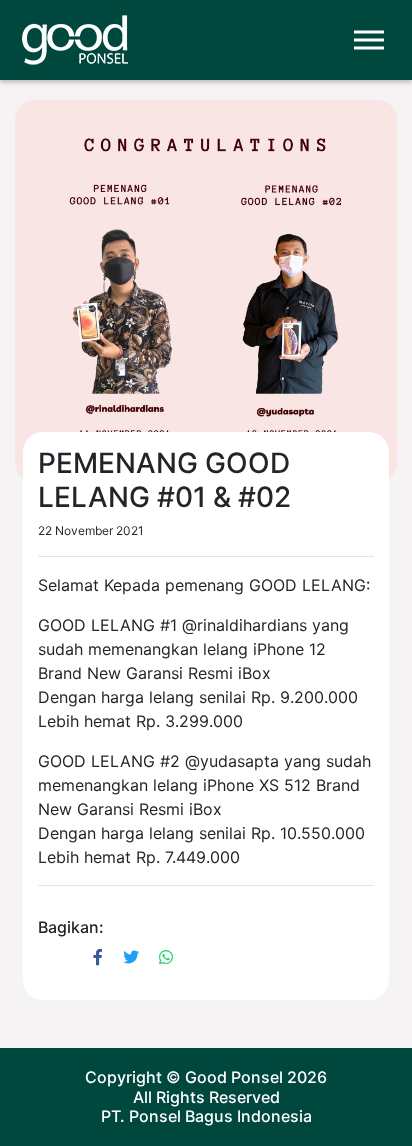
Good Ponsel (234, 1077)
